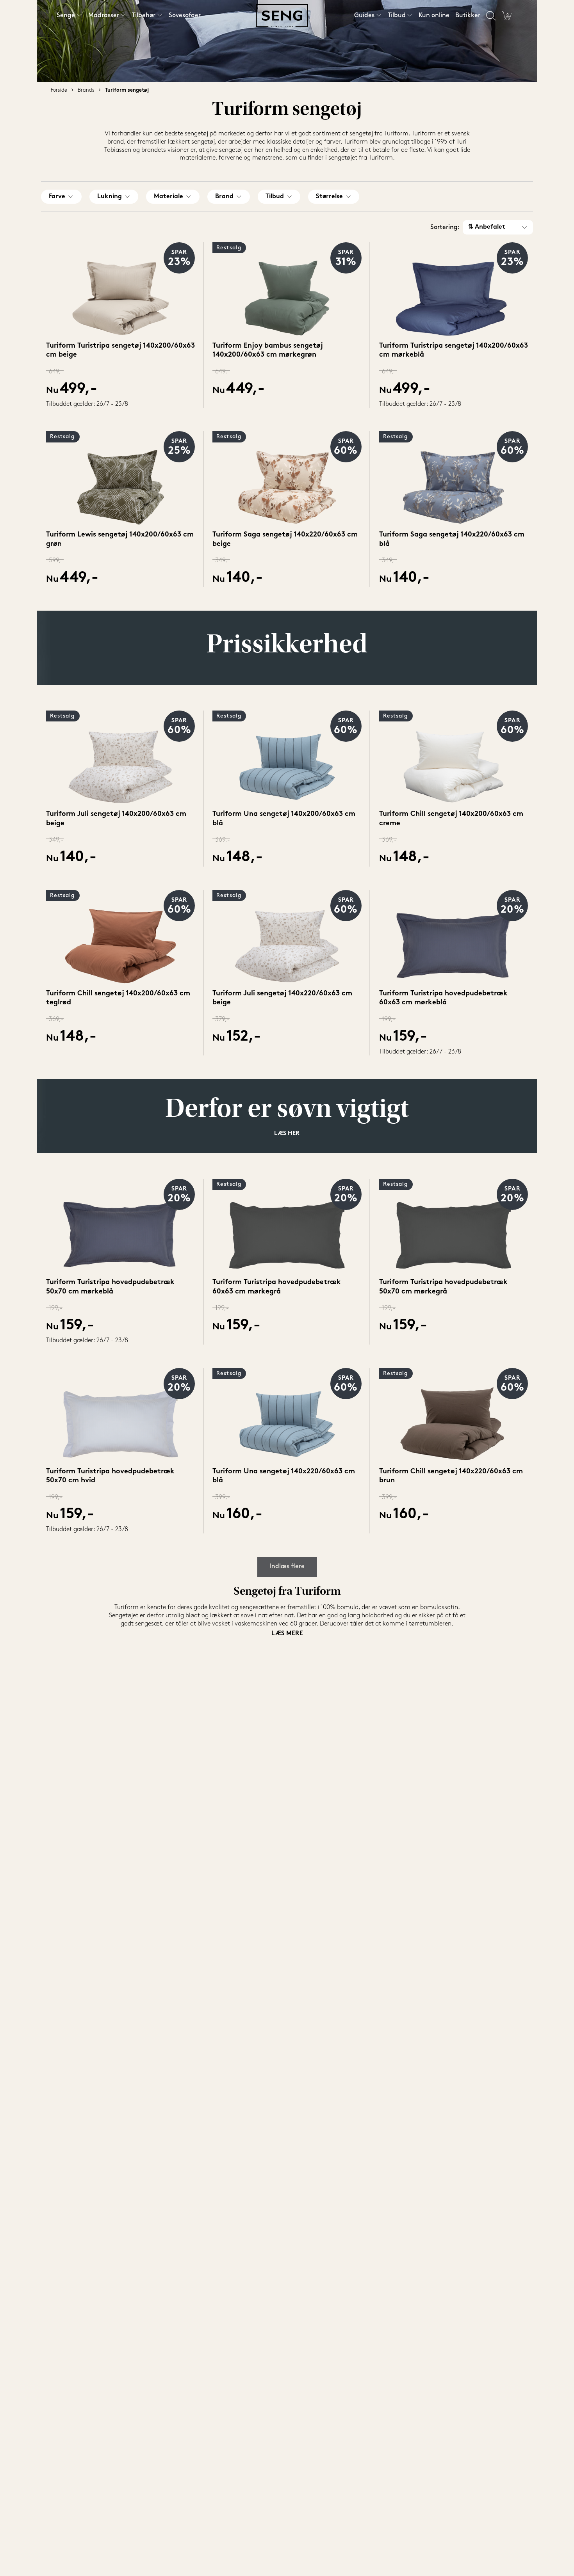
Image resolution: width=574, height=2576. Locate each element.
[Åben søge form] (491, 16)
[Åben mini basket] (507, 16)
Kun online (434, 16)
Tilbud (397, 16)
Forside (59, 90)
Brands (86, 90)
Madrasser (104, 16)
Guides (364, 16)
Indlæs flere (287, 1567)
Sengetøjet (124, 1616)
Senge (66, 16)
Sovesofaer (185, 16)
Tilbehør (144, 16)
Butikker (468, 16)
